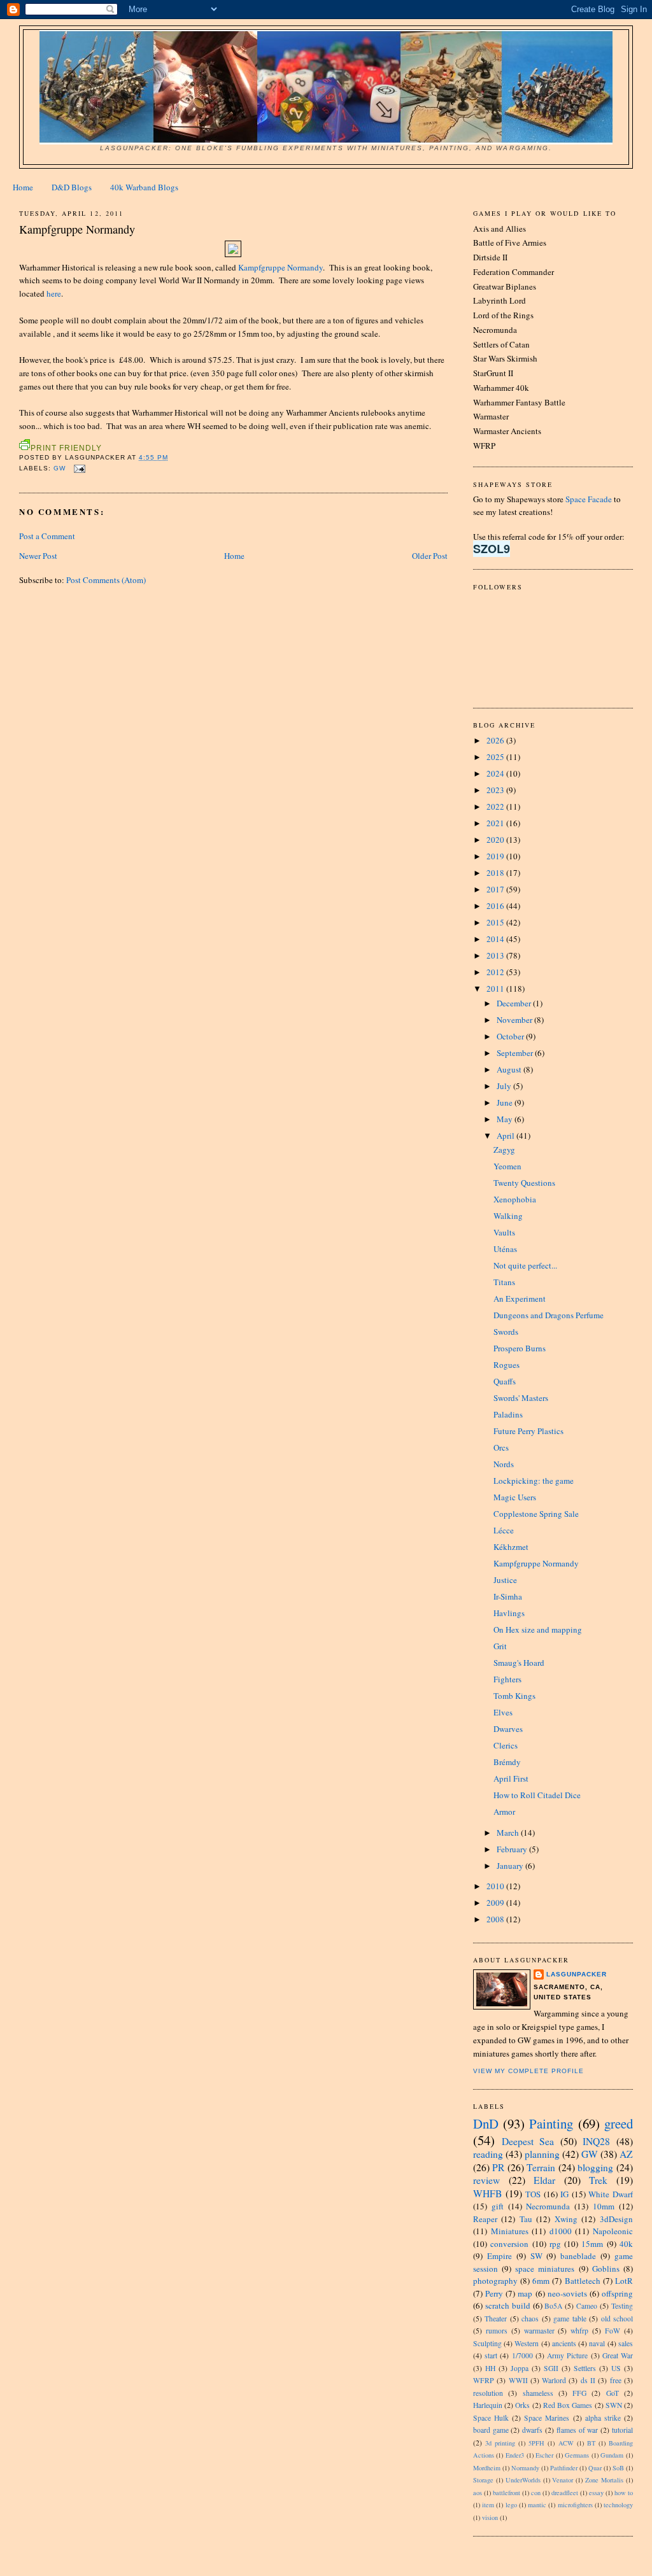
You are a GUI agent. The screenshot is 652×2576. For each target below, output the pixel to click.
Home (23, 187)
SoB (618, 2468)
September (516, 1053)
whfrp (579, 2331)
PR (498, 2167)
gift (498, 2206)
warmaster (539, 2331)
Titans (504, 1282)
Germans (577, 2455)
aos (478, 2493)
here (54, 293)
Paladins (508, 1414)
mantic (537, 2505)
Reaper (485, 2219)
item (488, 2505)
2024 (496, 773)
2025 (496, 757)
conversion (509, 2244)
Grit (500, 1646)
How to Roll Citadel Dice (537, 1795)
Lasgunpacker (577, 1974)
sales (626, 2343)
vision (490, 2517)
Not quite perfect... (525, 1265)
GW (60, 468)
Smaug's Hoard (519, 1663)
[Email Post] (78, 468)
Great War (618, 2355)
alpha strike (603, 2418)
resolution (488, 2393)
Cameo (587, 2306)
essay (596, 2493)
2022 (496, 806)
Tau (526, 2219)
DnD (486, 2123)
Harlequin (488, 2405)
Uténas (505, 1249)
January (511, 1866)
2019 (496, 856)
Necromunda (548, 2206)
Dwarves (508, 1729)
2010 (496, 1886)
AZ (626, 2154)
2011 (496, 989)
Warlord (554, 2380)
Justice (505, 1580)
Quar (595, 2468)
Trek (598, 2180)
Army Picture (567, 2355)
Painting (551, 2123)
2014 (496, 939)
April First (511, 1778)
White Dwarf (611, 2194)
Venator (563, 2480)
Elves (503, 1712)
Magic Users (515, 1497)
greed (619, 2123)
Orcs (501, 1447)
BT (591, 2443)
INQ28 (596, 2141)
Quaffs (505, 1381)
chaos (530, 2319)
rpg (555, 2244)
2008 (496, 1919)
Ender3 (515, 2455)
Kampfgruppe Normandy (280, 267)
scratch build (508, 2305)
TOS (533, 2194)
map (525, 2293)
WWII (518, 2380)
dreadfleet (565, 2493)
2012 (496, 972)
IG (564, 2194)
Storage (483, 2480)
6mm (541, 2281)
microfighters (575, 2505)
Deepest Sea (528, 2141)
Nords (504, 1464)
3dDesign (616, 2219)
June (506, 1102)
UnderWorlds (523, 2480)
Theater (496, 2319)
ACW (566, 2443)
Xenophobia (515, 1199)
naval (597, 2343)
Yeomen (507, 1166)
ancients (564, 2343)
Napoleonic (613, 2231)
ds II (588, 2380)
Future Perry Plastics (528, 1431)
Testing (622, 2306)
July (505, 1086)
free (616, 2380)
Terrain (541, 2167)
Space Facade (589, 499)
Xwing (566, 2219)
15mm (592, 2244)
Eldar (544, 2180)
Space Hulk (491, 2418)
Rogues (507, 1365)
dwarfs (532, 2430)
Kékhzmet (511, 1547)
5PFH (536, 2443)
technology (618, 2505)
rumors (497, 2331)
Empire (500, 2256)
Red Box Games (568, 2405)
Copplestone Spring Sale (536, 1514)
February (513, 1849)
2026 (496, 740)
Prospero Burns (520, 1348)
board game (491, 2430)
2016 (496, 906)
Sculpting (487, 2343)
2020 (496, 840)
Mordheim (487, 2468)
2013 (496, 955)
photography (495, 2281)
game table (570, 2319)
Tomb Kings (514, 1696)
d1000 (561, 2231)
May (506, 1119)
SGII (551, 2368)
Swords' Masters (521, 1398)
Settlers (585, 2368)
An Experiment (520, 1299)
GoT (613, 2393)
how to (624, 2493)
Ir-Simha (508, 1596)
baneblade (578, 2256)
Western (527, 2343)
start (491, 2355)
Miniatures (510, 2231)
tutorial (622, 2430)
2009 (496, 1903)
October (511, 1036)
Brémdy (507, 1762)
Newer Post (38, 556)
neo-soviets (567, 2293)
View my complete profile (528, 2071)
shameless (538, 2393)
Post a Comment (47, 536)
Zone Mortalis (604, 2480)
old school (617, 2319)
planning (542, 2154)
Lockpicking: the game (534, 1481)
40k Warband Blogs (144, 187)
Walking (508, 1216)
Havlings (509, 1613)
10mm (604, 2206)
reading (488, 2154)
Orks (522, 2405)
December (515, 1003)
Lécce (504, 1530)
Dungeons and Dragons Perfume (549, 1315)
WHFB (487, 2193)
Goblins (606, 2269)
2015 (496, 922)
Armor (504, 1812)
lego (511, 2505)
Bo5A (553, 2306)
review (486, 2180)
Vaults (504, 1232)
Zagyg (504, 1150)
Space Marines (547, 2418)
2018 (496, 873)
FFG (579, 2393)
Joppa (520, 2368)
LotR (624, 2281)
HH (490, 2368)
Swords (506, 1332)
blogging (595, 2167)
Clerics (506, 1745)
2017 (496, 889)
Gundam (612, 2455)
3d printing (500, 2443)
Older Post (430, 556)
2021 (496, 823)
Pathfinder (564, 2468)
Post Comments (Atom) (106, 580)
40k (626, 2244)
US (616, 2368)
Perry (494, 2293)
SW (536, 2256)
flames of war (578, 2430)
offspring (617, 2293)
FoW (613, 2331)
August (510, 1069)
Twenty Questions (524, 1183)
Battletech (583, 2281)
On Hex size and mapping (538, 1629)
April (507, 1136)
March (509, 1833)
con (536, 2493)
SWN (614, 2405)
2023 (496, 790)
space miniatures (545, 2269)
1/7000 (522, 2355)
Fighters (507, 1679)
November (515, 1020)
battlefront (507, 2493)
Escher (544, 2455)
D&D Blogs (72, 187)
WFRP (484, 2380)
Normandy (525, 2468)
